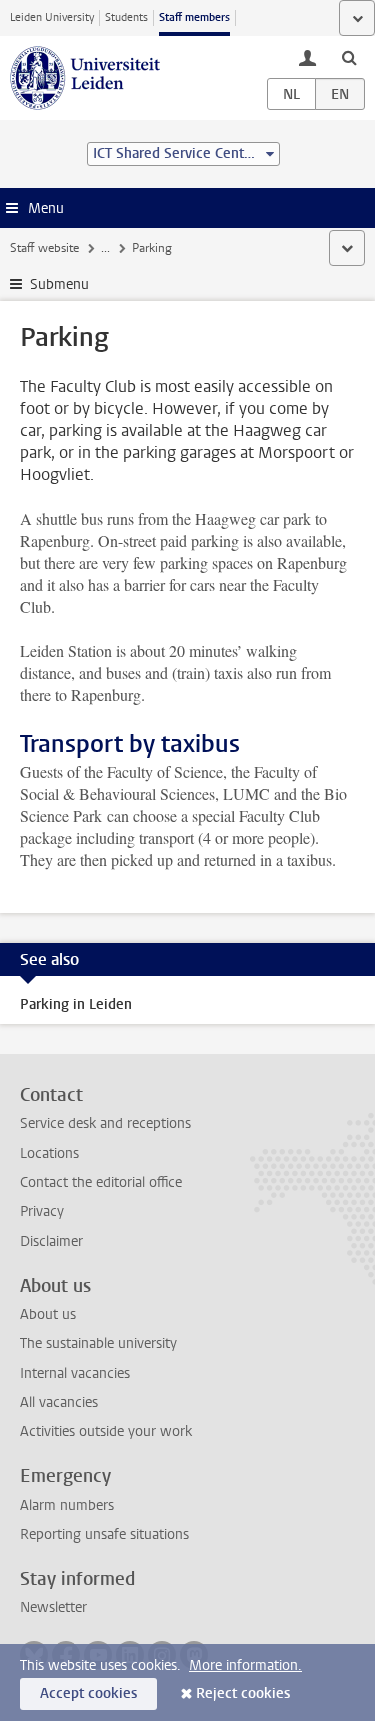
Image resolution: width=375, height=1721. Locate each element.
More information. (245, 1665)
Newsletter (53, 1607)
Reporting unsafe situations (104, 1534)
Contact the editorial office (101, 1182)
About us (48, 1314)
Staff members (194, 17)
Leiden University (52, 17)
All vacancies (59, 1402)
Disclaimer (51, 1241)
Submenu (59, 284)
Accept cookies (88, 1693)
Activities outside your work (106, 1431)
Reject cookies (243, 1693)
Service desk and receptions (105, 1123)
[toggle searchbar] (349, 57)
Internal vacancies (75, 1373)
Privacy (42, 1211)
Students (126, 17)
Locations (49, 1153)
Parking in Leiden (76, 1004)
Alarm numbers (67, 1505)
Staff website (44, 248)
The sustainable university (98, 1343)
